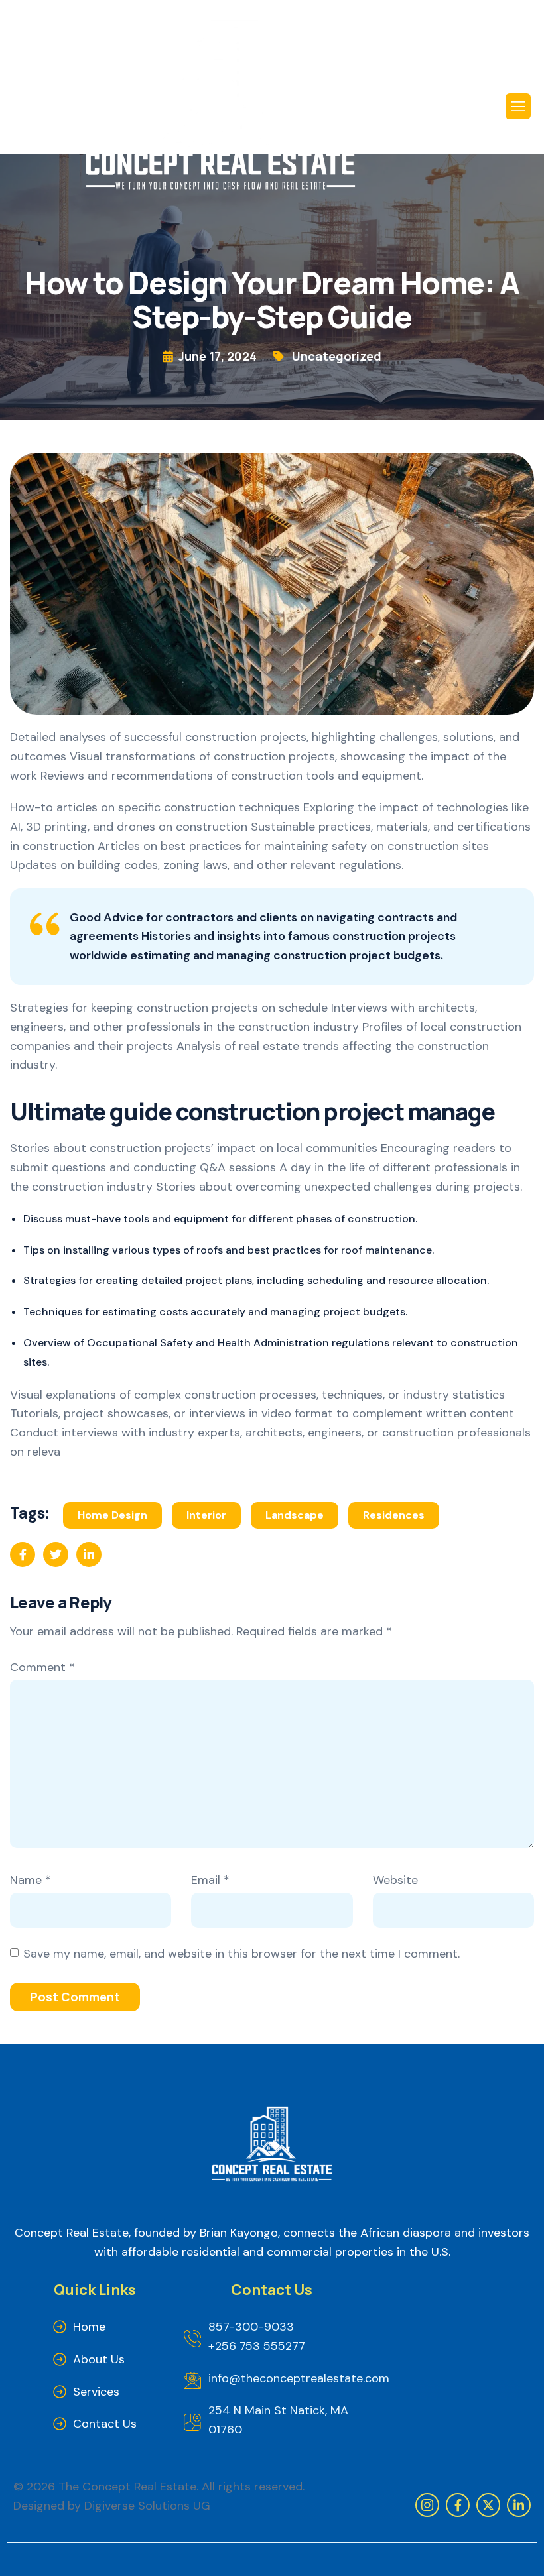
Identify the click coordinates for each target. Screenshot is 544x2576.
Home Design (112, 1515)
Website (395, 1880)
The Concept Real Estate (127, 2487)
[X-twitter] (488, 2505)
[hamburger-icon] (518, 106)
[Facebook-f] (458, 2505)
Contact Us (105, 2424)
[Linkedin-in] (519, 2505)
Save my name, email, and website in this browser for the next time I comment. (241, 1954)
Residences (394, 1515)
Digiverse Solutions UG (147, 2506)
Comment (42, 1667)
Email (210, 1880)
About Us (99, 2359)
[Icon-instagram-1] (427, 2505)
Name (31, 1880)
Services (96, 2392)
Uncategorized (337, 356)
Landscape (295, 1515)
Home (89, 2327)
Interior (206, 1515)
